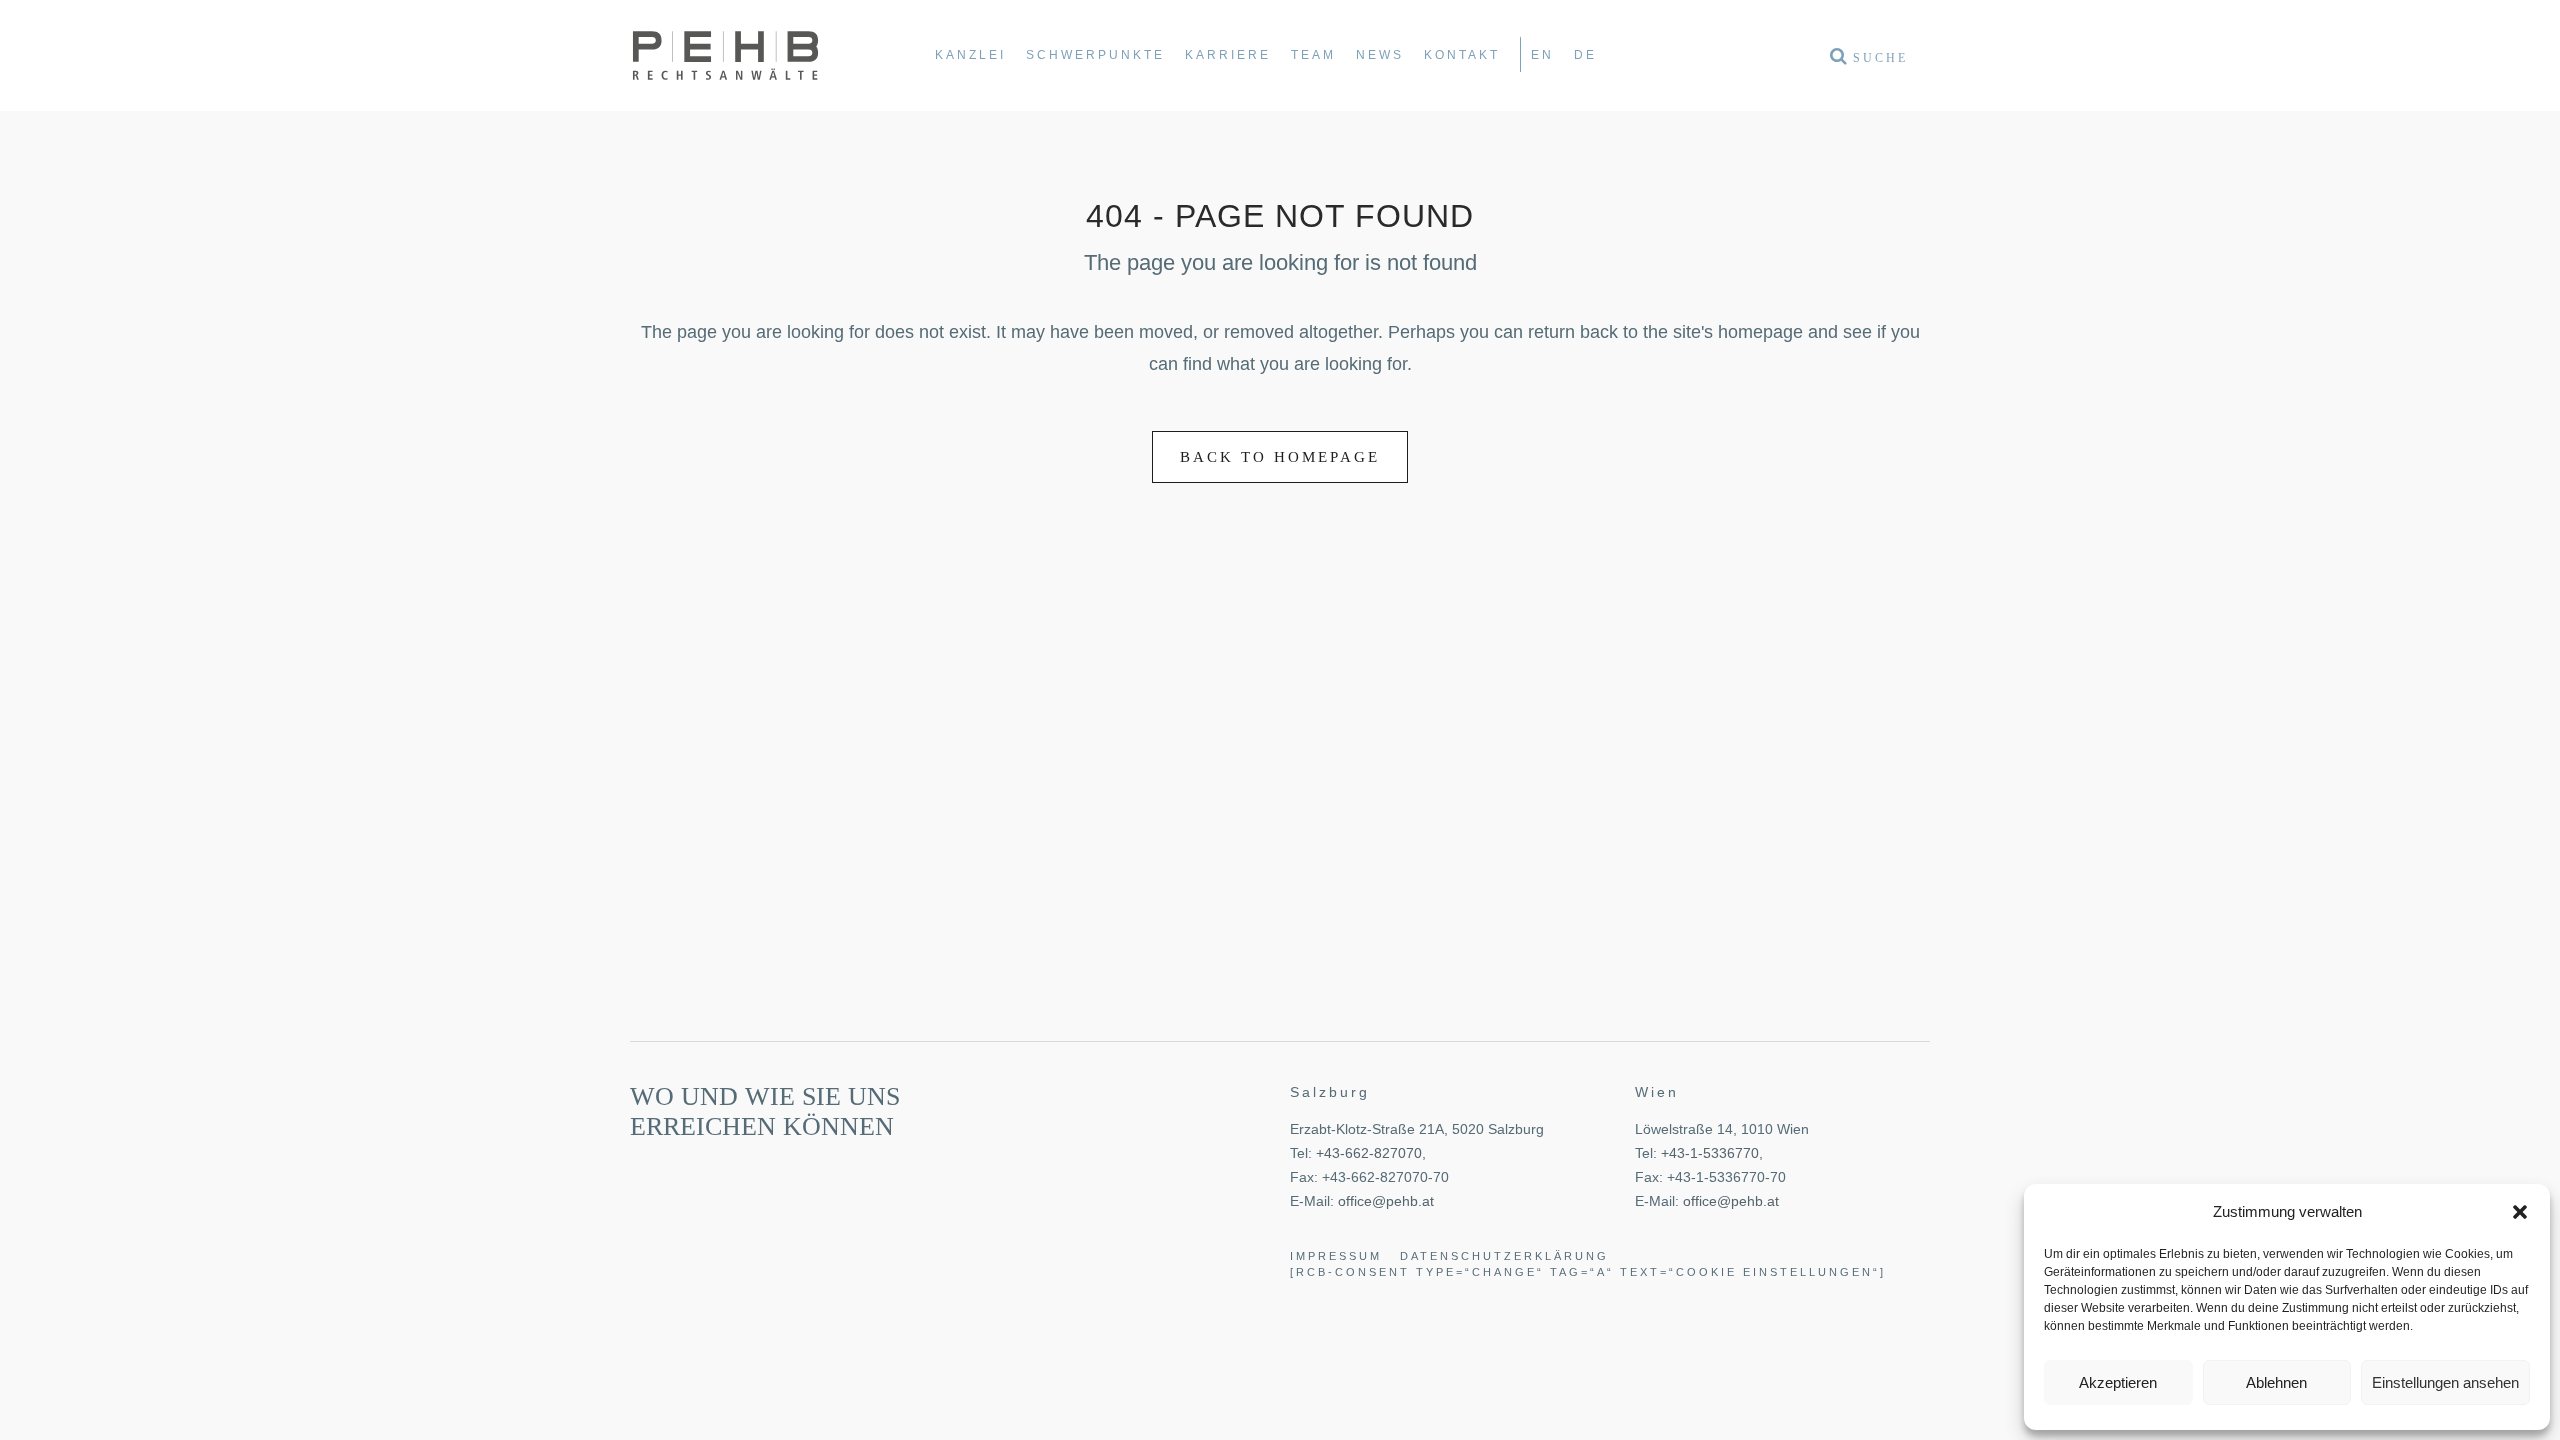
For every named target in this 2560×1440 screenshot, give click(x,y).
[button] (2520, 1212)
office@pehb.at (1386, 1201)
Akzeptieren (2118, 1382)
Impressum (1336, 1256)
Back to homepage (1280, 457)
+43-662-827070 (1369, 1153)
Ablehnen (2276, 1382)
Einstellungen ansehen (2445, 1382)
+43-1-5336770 (1710, 1153)
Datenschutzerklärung (1504, 1256)
